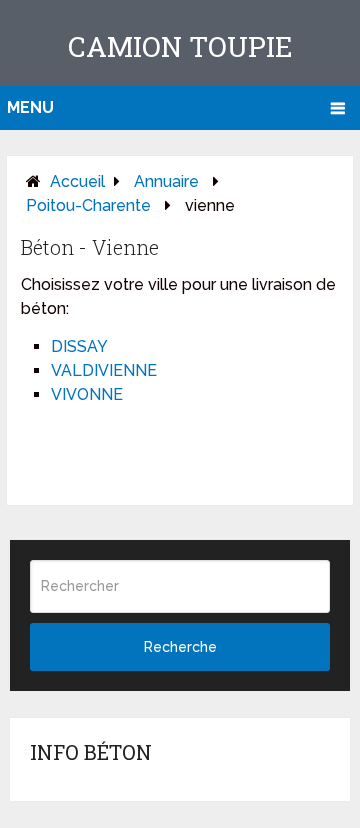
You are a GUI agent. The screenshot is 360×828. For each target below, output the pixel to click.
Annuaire (166, 181)
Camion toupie (180, 46)
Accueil (77, 181)
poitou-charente (88, 205)
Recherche (180, 647)
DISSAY (79, 346)
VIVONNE (87, 394)
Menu (30, 107)
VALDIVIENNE (104, 370)
